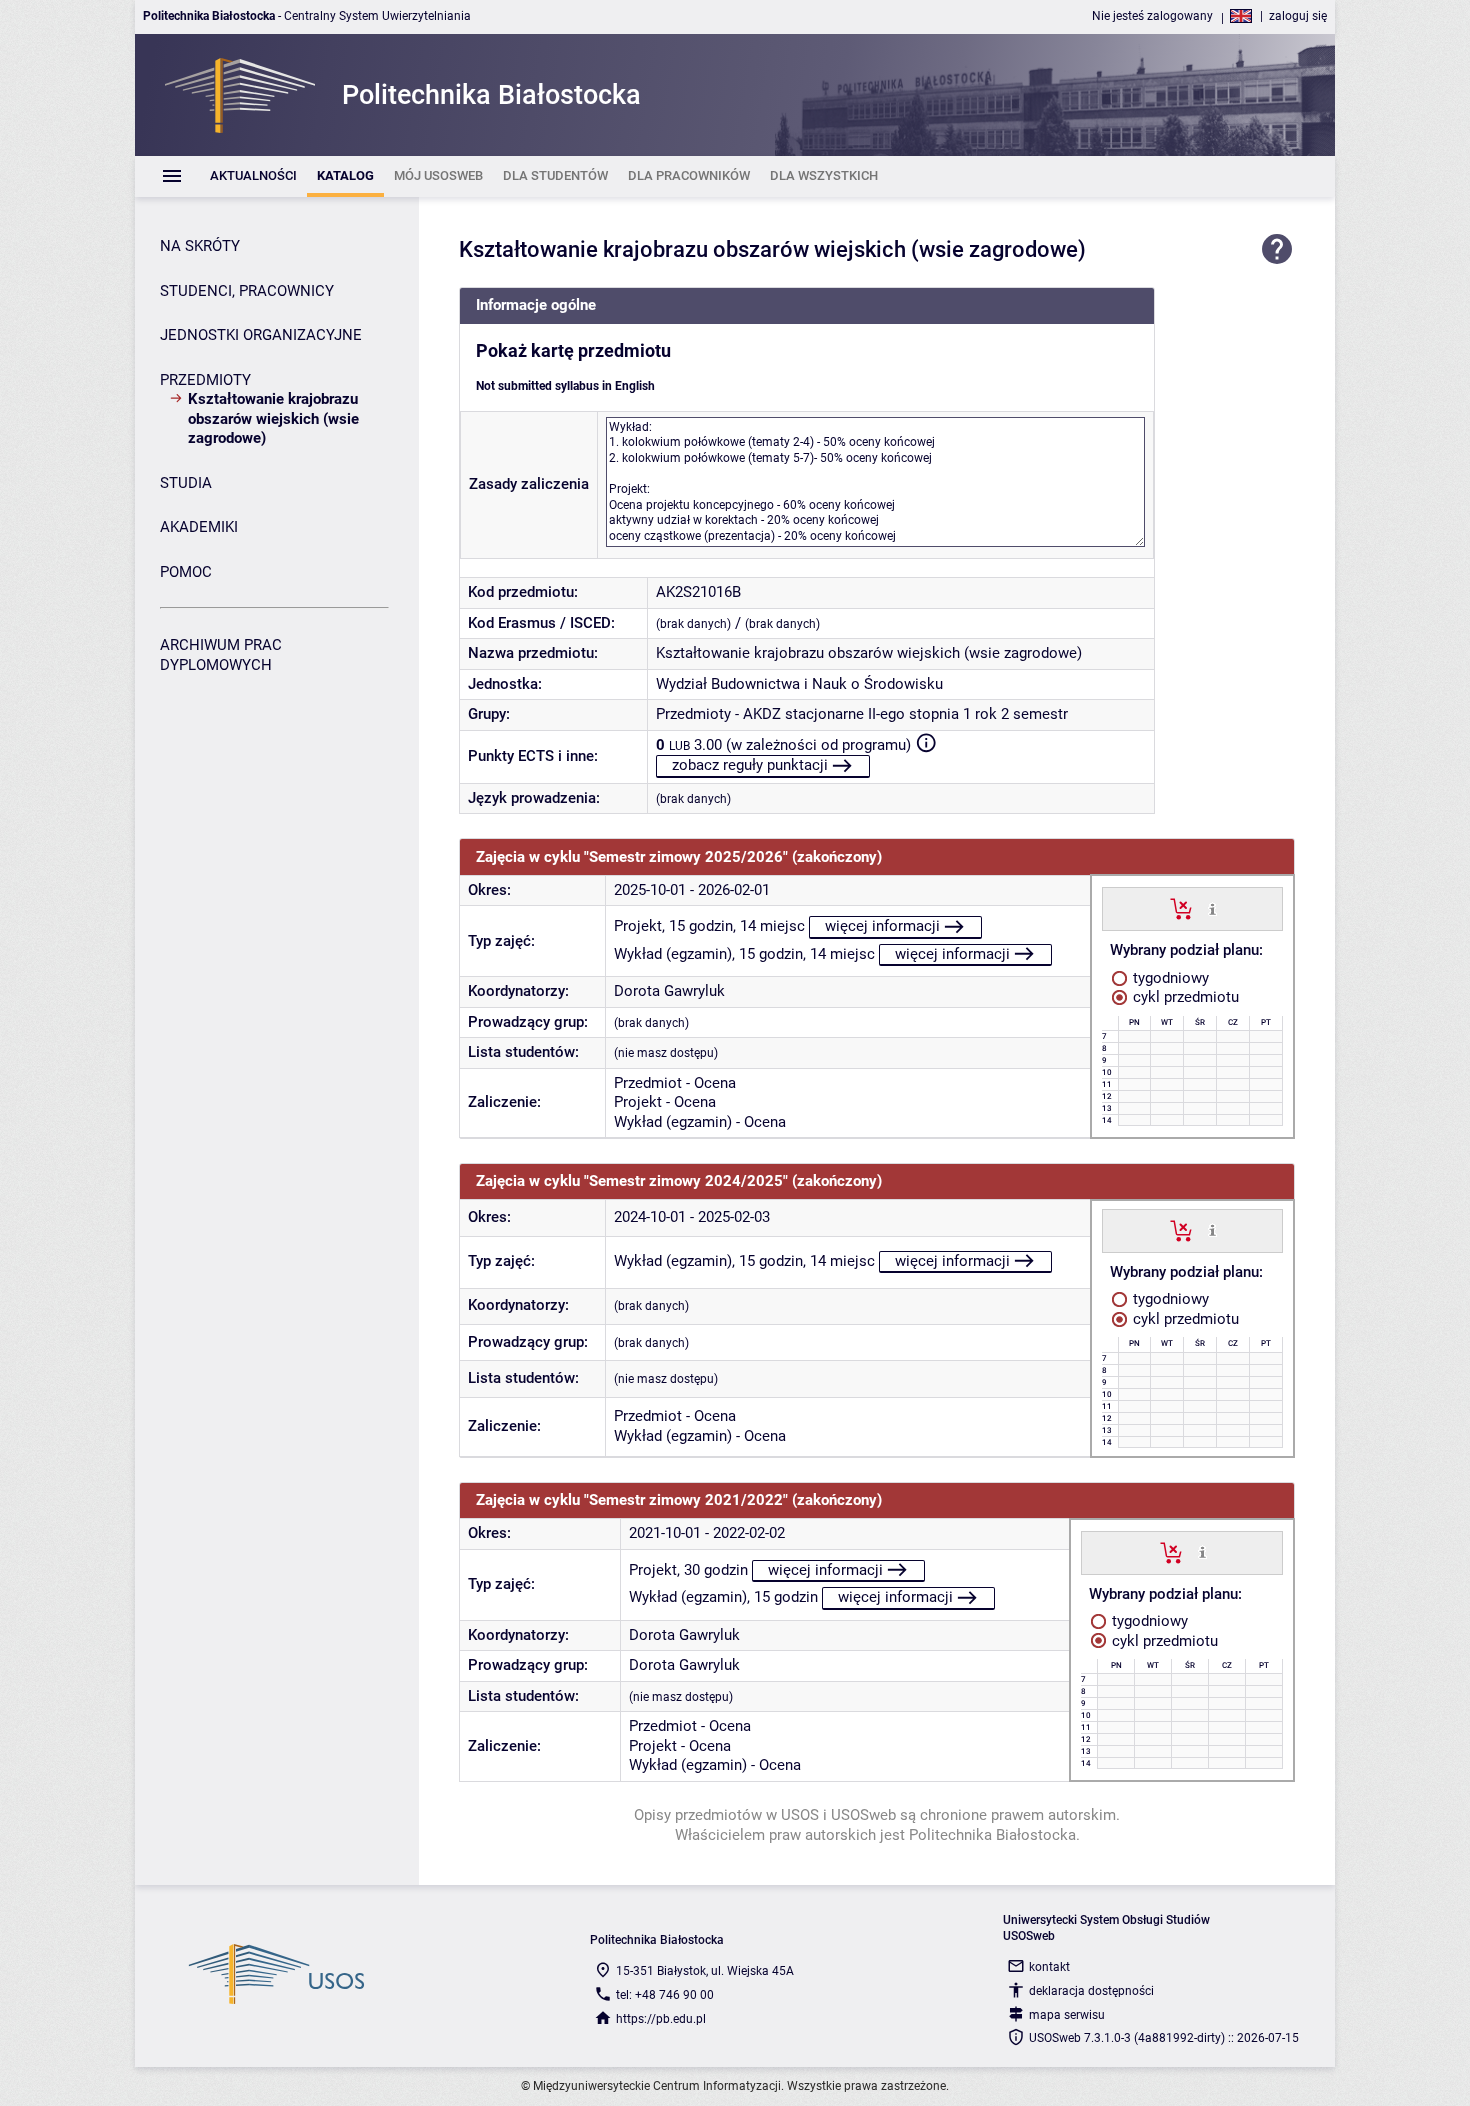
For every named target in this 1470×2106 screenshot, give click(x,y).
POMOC (186, 572)
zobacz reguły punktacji (750, 765)
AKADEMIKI (199, 527)
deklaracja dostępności (1091, 1991)
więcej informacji (882, 926)
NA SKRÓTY (200, 246)
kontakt (1049, 1967)
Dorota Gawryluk (669, 991)
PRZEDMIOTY (205, 380)
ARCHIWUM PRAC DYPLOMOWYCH (221, 655)
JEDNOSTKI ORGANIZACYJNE (261, 335)
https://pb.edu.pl (661, 2019)
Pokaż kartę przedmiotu (573, 351)
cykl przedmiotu (1184, 997)
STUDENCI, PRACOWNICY (247, 291)
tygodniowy (1169, 978)
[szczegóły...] (1212, 908)
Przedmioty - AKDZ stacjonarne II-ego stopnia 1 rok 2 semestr (862, 714)
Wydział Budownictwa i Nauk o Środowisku (799, 684)
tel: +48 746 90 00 (665, 1995)
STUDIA (186, 483)
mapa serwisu (1067, 2015)
